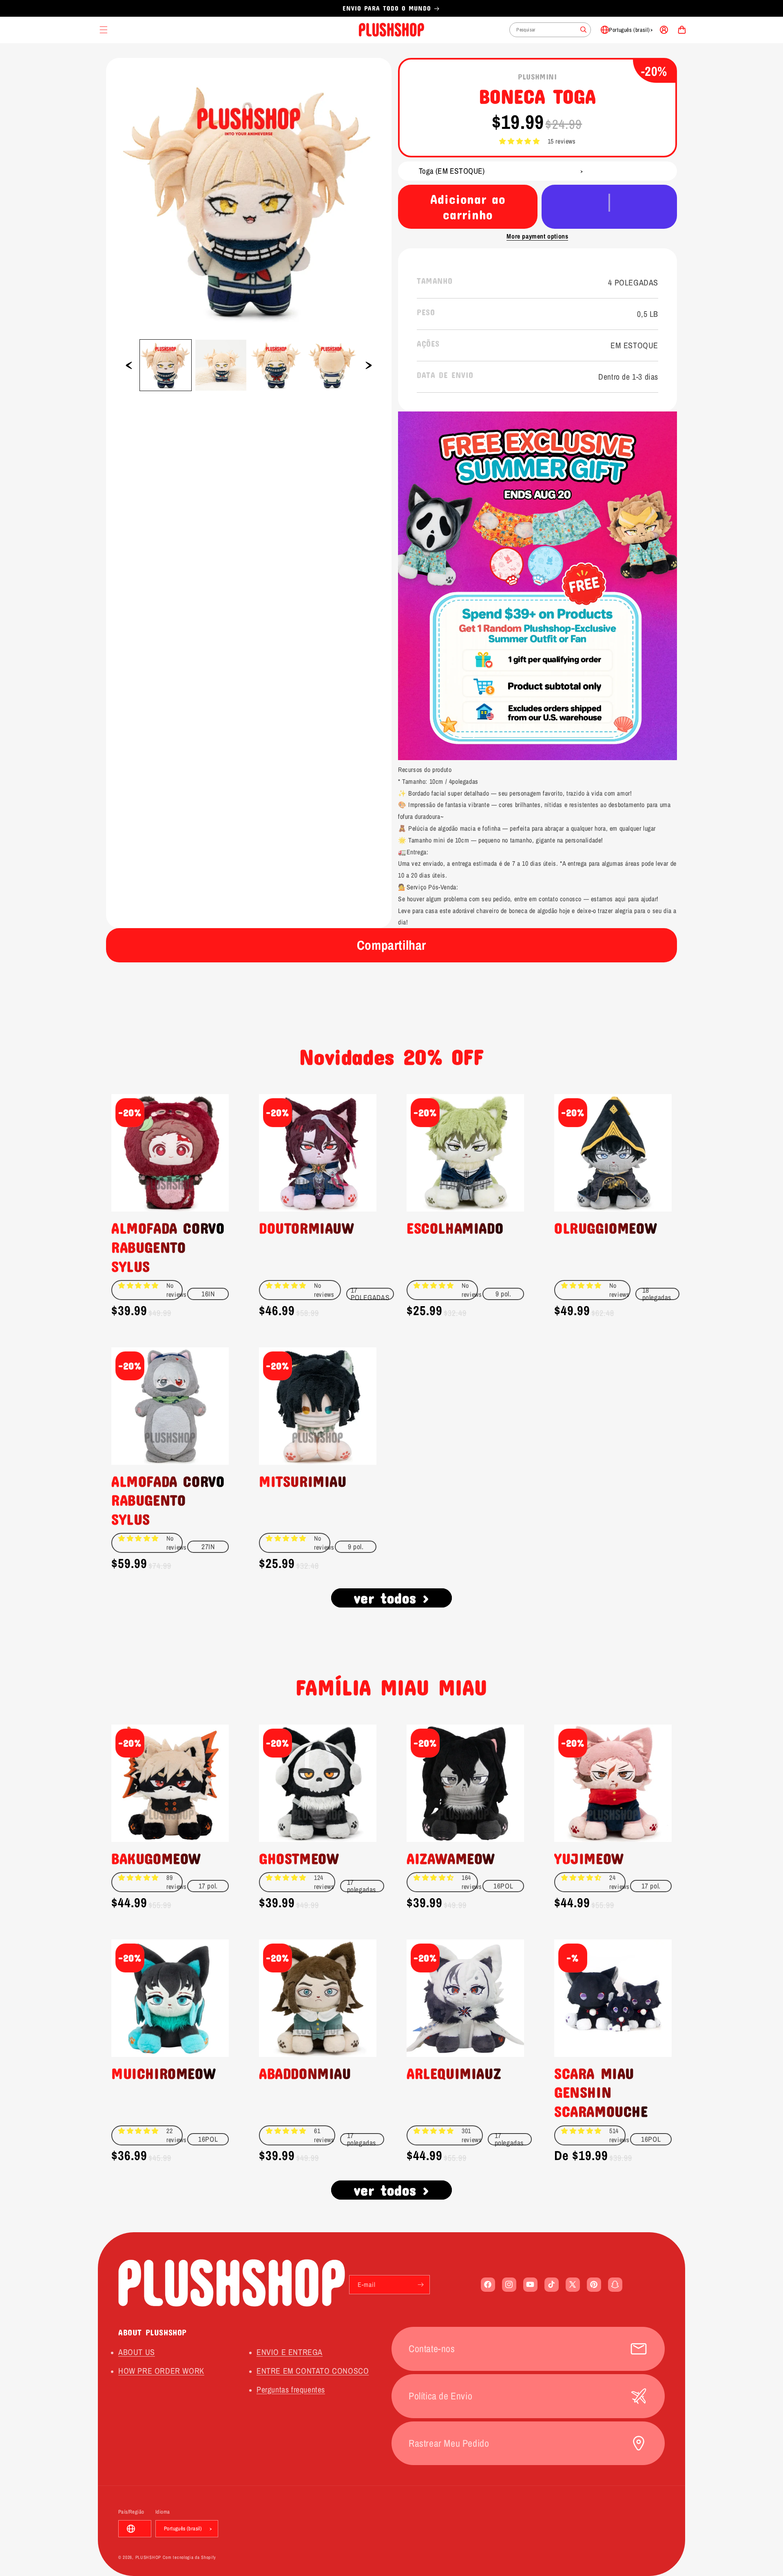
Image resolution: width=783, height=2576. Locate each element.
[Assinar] (420, 2285)
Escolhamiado (455, 1228)
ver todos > (392, 1598)
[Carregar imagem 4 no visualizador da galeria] (332, 365)
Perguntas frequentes (291, 2389)
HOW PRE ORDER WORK (161, 2371)
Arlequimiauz (454, 2073)
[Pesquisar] (584, 30)
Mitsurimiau (303, 1481)
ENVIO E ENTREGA (290, 2352)
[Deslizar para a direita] (369, 365)
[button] (519, 141)
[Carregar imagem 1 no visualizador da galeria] (166, 365)
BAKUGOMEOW (156, 1858)
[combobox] (550, 30)
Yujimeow (589, 1858)
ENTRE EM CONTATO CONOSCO (313, 2371)
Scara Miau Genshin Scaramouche (601, 2092)
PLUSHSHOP (148, 2557)
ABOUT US (137, 2352)
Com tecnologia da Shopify (190, 2557)
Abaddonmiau (305, 2073)
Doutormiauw (306, 1228)
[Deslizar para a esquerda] (129, 365)
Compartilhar (391, 945)
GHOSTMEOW (299, 1858)
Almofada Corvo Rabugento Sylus (168, 1247)
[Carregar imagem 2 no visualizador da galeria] (221, 365)
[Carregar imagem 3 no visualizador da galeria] (276, 365)
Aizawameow (451, 1858)
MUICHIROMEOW (163, 2073)
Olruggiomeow (605, 1228)
